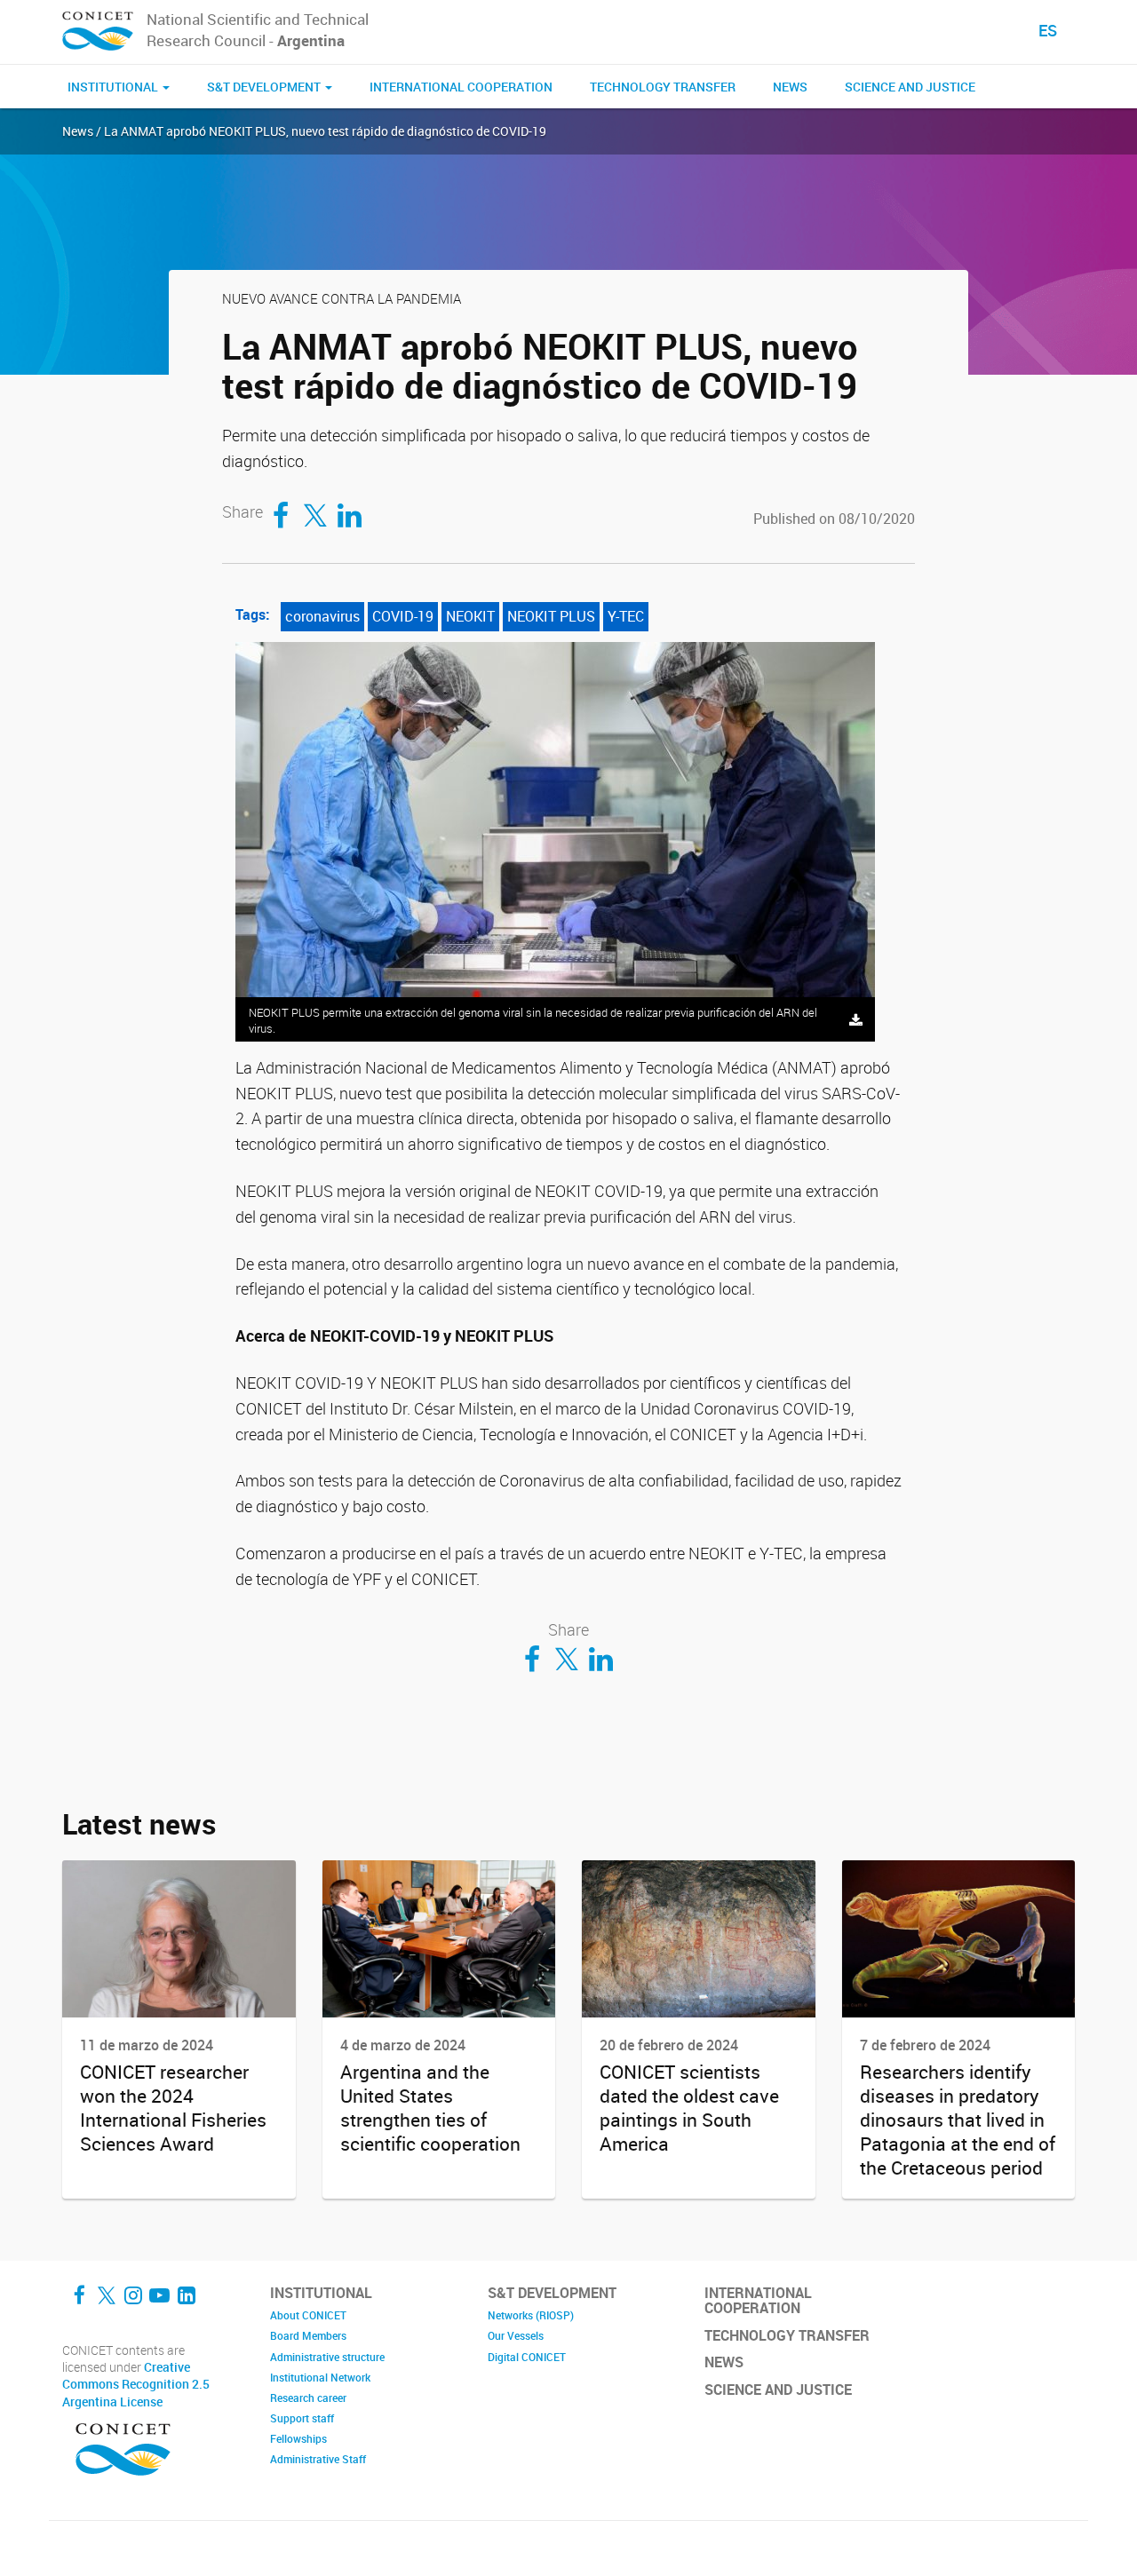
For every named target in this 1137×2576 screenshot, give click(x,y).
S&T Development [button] (265, 87)
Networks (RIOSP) (531, 2315)
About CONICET (308, 2315)
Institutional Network (320, 2377)
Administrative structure (327, 2357)
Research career (308, 2398)
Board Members (308, 2335)
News (790, 87)
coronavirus (322, 616)
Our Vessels (516, 2335)
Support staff (302, 2418)
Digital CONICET (527, 2357)
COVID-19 (403, 616)
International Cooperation (461, 87)
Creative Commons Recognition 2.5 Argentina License (136, 2385)
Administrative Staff (318, 2459)
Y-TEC (626, 616)
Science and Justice (910, 87)
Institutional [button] (114, 87)
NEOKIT (470, 616)
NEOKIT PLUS (551, 616)
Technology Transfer (663, 87)
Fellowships (298, 2438)
